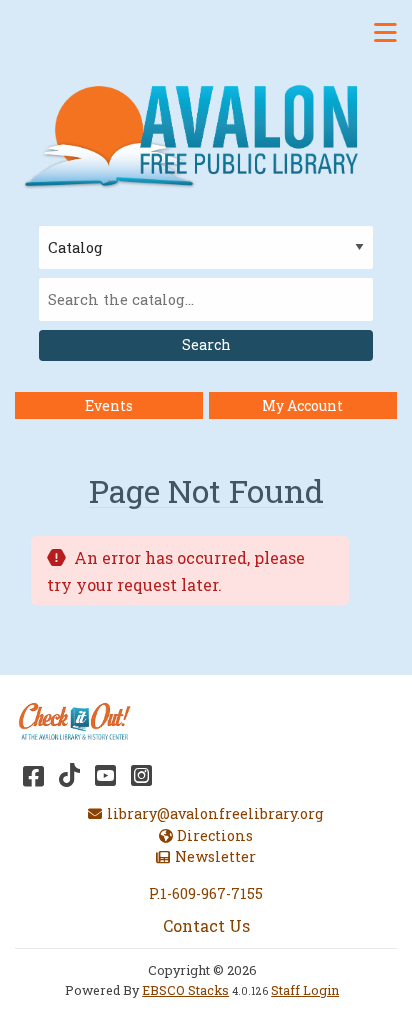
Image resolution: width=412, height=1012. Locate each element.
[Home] (198, 134)
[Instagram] (141, 775)
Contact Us (206, 925)
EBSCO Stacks (185, 990)
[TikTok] (69, 775)
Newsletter (215, 856)
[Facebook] (33, 775)
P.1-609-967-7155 (206, 893)
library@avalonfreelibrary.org (215, 813)
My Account (302, 405)
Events (109, 405)
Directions (214, 835)
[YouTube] (105, 775)
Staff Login (305, 990)
